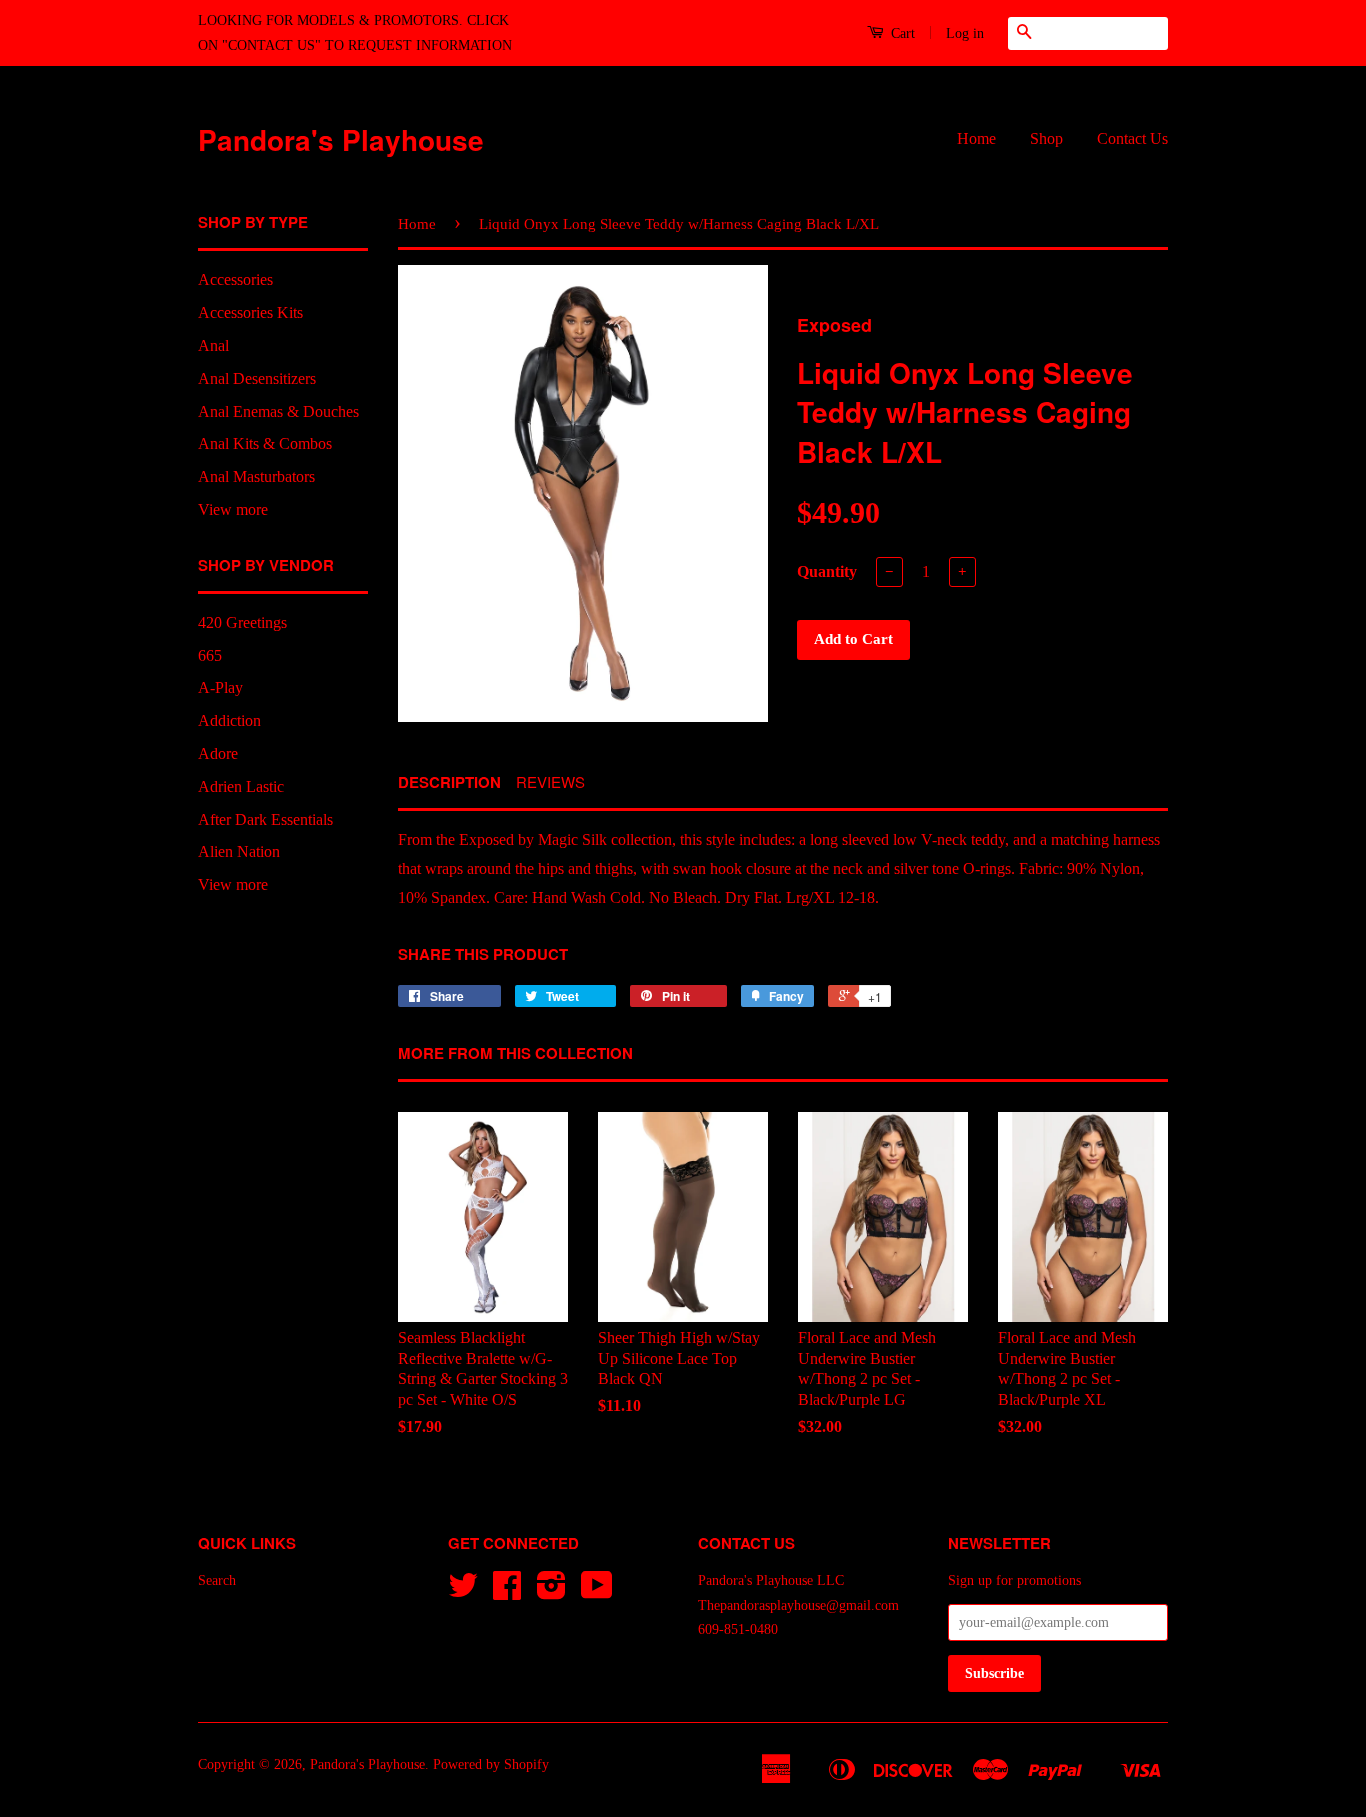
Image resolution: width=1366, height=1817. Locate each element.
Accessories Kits (250, 312)
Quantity (827, 571)
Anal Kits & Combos (265, 443)
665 (210, 655)
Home (976, 138)
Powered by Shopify (491, 1764)
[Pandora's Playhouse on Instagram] (551, 1592)
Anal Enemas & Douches (278, 411)
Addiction (229, 720)
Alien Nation (239, 851)
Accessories (235, 279)
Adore (218, 753)
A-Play (220, 687)
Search (217, 1580)
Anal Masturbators (256, 476)
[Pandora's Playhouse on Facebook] (507, 1592)
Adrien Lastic (241, 786)
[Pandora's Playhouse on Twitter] (463, 1592)
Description (449, 782)
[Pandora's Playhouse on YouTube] (597, 1592)
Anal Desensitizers (257, 378)
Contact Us (1132, 138)
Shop (1046, 138)
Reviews (550, 781)
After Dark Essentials (265, 819)
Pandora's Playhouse (341, 139)
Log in (965, 33)
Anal (213, 345)
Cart (901, 33)
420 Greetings (242, 622)
